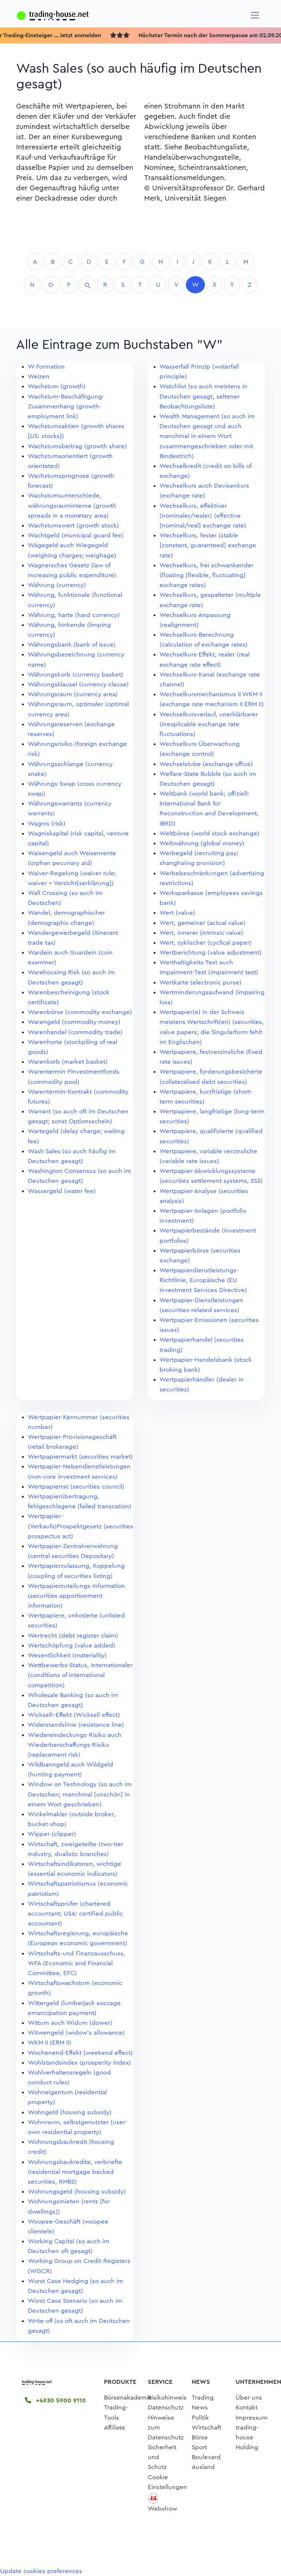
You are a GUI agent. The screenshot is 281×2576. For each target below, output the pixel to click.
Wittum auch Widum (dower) (70, 2023)
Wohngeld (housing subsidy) (70, 2112)
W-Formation (46, 367)
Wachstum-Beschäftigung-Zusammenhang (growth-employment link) (66, 406)
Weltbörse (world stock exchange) (209, 833)
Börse (200, 2437)
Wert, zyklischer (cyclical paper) (206, 943)
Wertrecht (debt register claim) (73, 1636)
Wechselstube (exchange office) (206, 764)
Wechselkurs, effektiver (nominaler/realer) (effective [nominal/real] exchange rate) (203, 516)
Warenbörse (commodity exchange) (80, 1012)
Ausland (203, 2467)
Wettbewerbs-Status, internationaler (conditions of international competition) (80, 1675)
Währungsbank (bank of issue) (72, 645)
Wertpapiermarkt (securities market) (80, 1457)
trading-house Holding (247, 2437)
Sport (199, 2447)
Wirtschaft (207, 2428)
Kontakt (247, 2407)
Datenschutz (166, 2407)
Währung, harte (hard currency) (74, 615)
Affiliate (115, 2428)
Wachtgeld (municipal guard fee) (76, 535)
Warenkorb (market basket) (68, 1062)
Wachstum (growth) (57, 386)
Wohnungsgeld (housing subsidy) (77, 2192)
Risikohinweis (167, 2398)
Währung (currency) (57, 585)
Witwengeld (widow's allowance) (76, 2033)
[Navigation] (255, 15)
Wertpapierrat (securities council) (76, 1487)
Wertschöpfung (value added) (72, 1645)
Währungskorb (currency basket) (76, 675)
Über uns (249, 2398)
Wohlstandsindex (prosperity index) (79, 2063)
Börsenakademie (128, 2398)
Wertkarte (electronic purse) (201, 982)
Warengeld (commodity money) (74, 1022)
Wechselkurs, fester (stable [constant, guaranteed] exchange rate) (208, 545)
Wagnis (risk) (47, 824)
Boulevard (206, 2457)
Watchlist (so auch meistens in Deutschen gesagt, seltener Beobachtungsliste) (203, 396)
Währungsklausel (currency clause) (78, 684)
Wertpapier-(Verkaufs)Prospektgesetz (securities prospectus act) (80, 1526)
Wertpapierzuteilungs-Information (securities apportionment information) (76, 1596)
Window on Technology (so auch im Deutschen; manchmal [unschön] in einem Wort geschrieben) (80, 1794)
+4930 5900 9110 (60, 2400)
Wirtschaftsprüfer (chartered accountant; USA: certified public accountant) (75, 1914)
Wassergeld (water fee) (62, 1191)
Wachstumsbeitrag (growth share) (77, 446)
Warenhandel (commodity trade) (75, 1032)
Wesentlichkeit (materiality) (67, 1655)
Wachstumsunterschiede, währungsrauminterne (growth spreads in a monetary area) (72, 505)
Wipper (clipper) (52, 1834)
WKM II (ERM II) (50, 2042)
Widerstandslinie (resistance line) (76, 1725)
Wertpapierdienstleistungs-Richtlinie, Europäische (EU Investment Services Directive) (203, 1280)
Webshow (162, 2509)
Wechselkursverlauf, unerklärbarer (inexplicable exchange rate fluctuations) (209, 724)
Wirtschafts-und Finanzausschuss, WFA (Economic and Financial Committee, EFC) (76, 1963)
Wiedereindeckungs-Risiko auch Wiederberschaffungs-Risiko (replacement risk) (75, 1745)
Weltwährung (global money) (202, 843)
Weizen (39, 376)
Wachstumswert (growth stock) (73, 525)
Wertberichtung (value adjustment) (211, 952)
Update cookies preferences (41, 2571)
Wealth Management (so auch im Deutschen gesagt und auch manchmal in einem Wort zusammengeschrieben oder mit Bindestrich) (207, 436)
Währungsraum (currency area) (73, 694)
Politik (200, 2418)
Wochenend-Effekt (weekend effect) (80, 2053)
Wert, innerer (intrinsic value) (201, 933)
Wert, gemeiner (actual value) (203, 923)
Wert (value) (177, 913)
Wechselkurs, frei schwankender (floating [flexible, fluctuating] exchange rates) (207, 575)
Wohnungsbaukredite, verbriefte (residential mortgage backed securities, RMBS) (75, 2172)
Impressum (252, 2418)
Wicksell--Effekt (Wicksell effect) (74, 1715)
